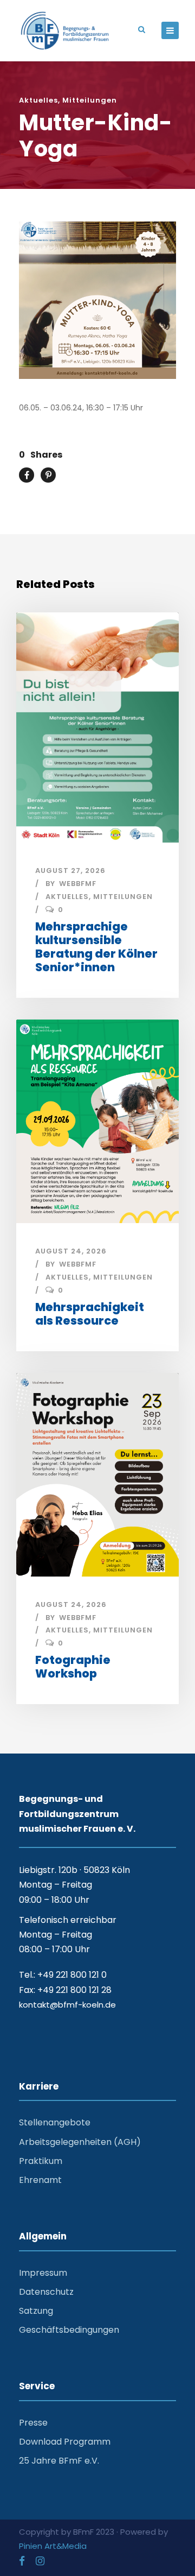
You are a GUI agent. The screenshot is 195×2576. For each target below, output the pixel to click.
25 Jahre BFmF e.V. (59, 2461)
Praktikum (41, 2161)
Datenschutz (46, 2292)
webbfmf (78, 884)
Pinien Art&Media (53, 2546)
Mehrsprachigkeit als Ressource (90, 1314)
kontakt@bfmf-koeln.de (67, 2005)
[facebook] (22, 2561)
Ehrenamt (40, 2180)
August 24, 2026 (71, 1251)
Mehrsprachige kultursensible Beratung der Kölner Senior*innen (96, 947)
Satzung (36, 2311)
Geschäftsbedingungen (69, 2330)
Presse (33, 2423)
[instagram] (40, 2561)
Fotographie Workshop (73, 1667)
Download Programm (65, 2442)
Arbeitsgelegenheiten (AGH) (80, 2142)
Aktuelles (38, 100)
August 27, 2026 (70, 871)
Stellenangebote (55, 2122)
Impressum (43, 2273)
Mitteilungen (90, 100)
